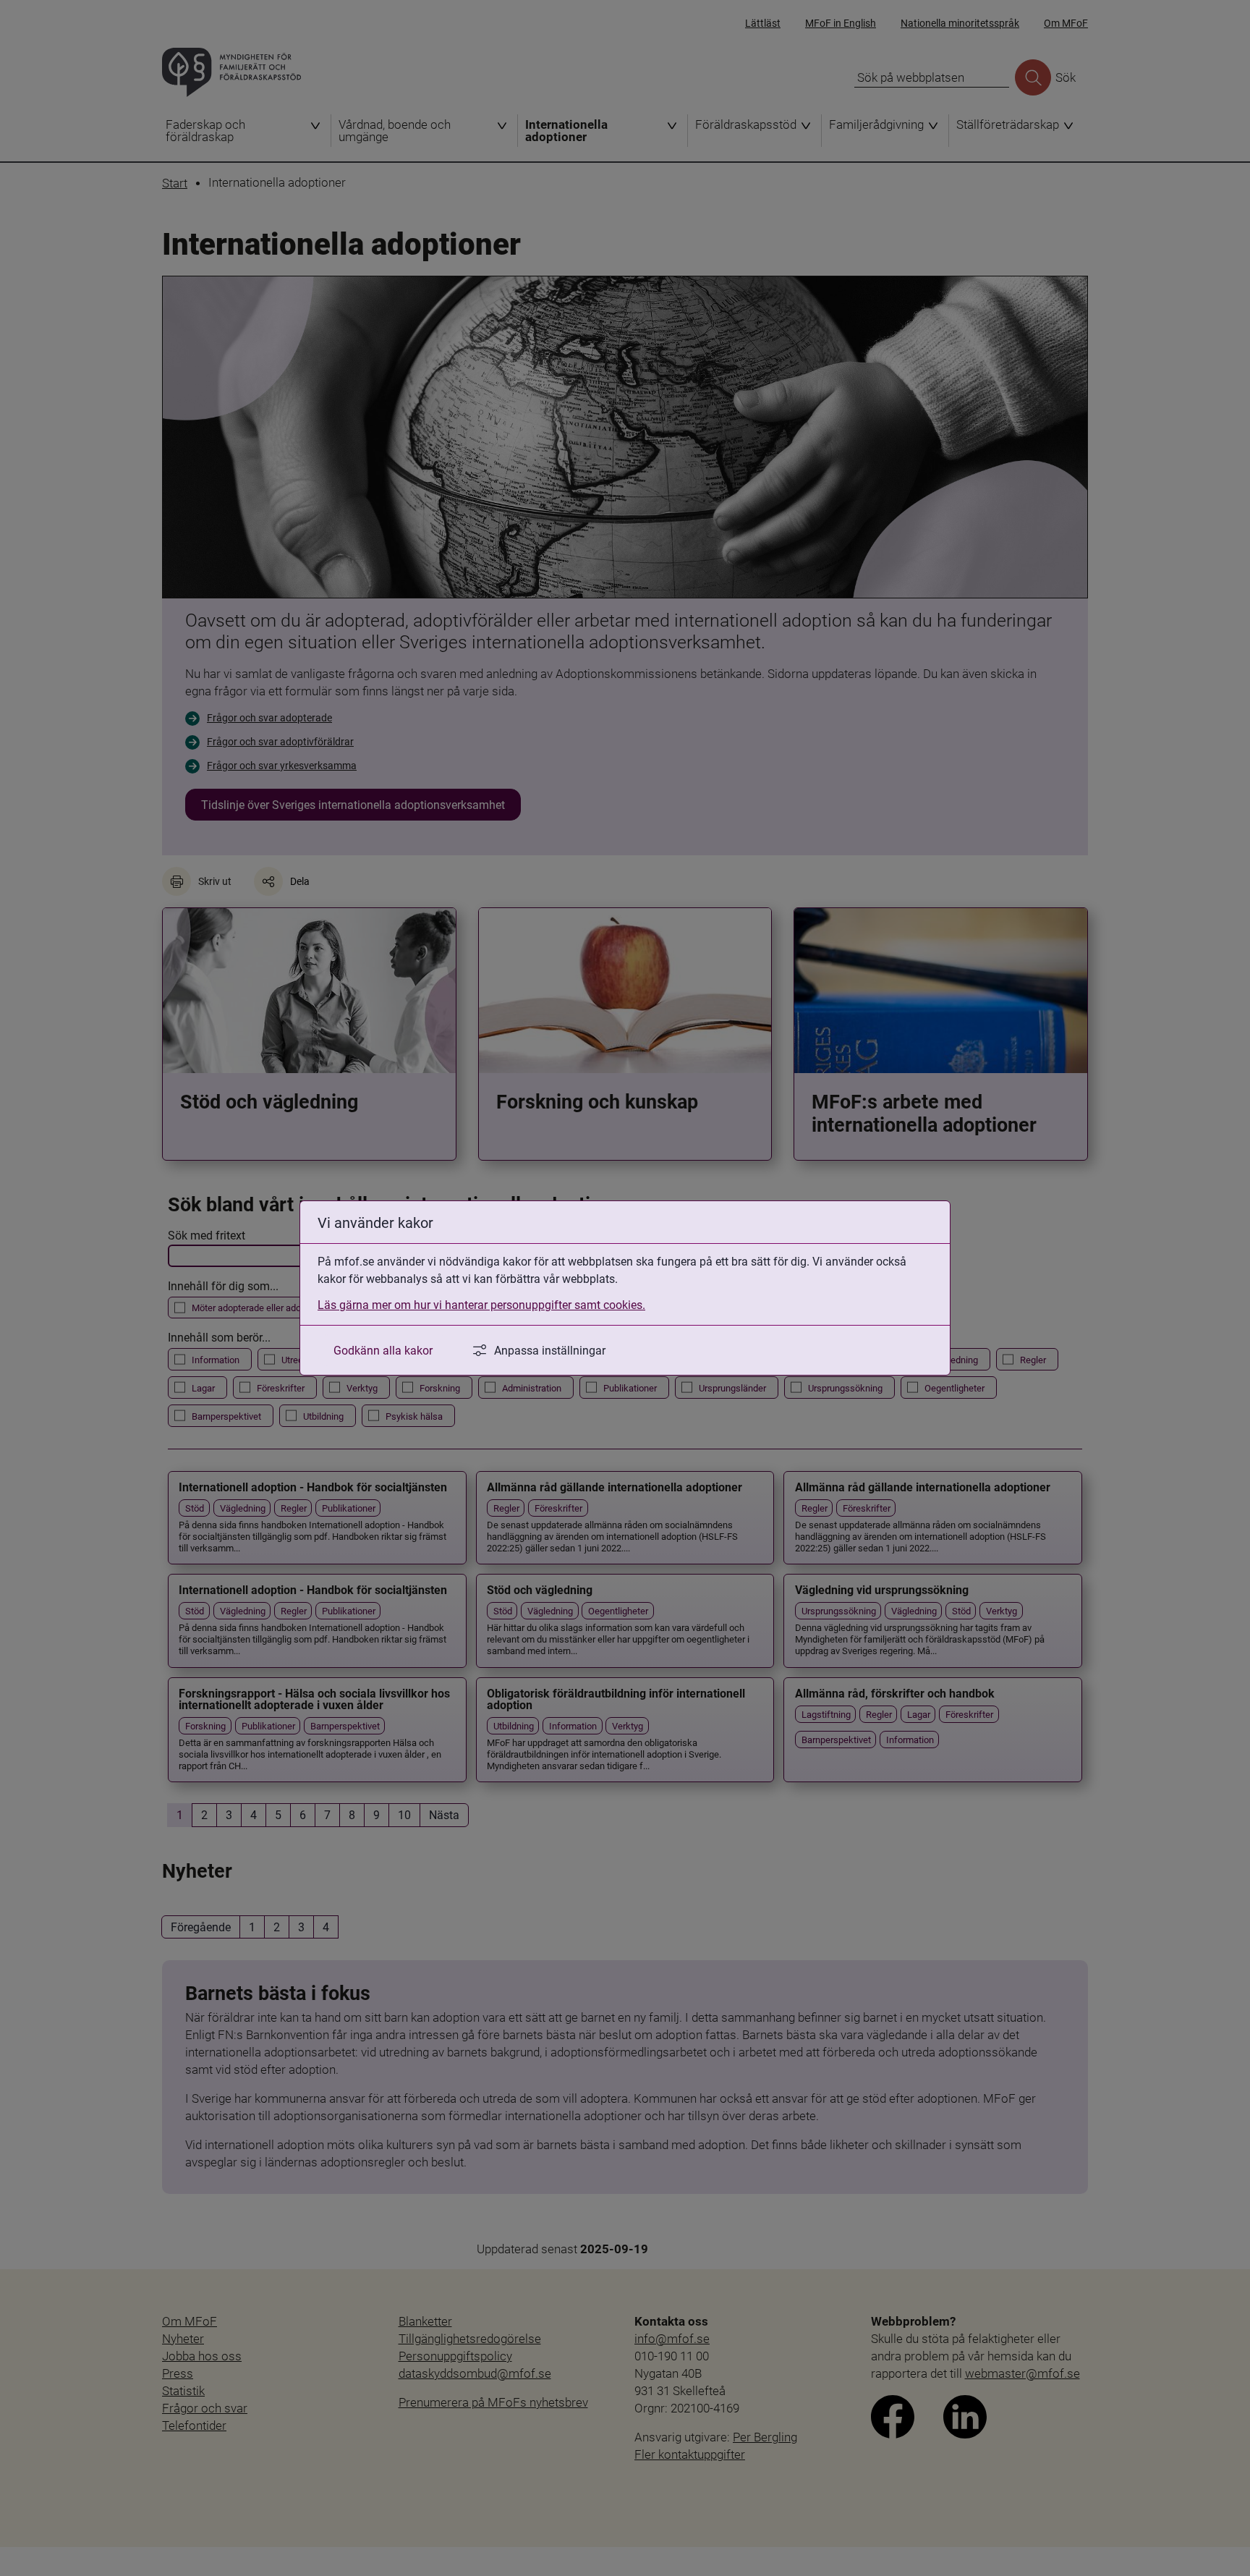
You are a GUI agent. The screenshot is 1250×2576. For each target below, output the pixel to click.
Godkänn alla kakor (383, 1350)
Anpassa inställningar (550, 1350)
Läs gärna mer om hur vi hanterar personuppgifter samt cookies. (481, 1304)
